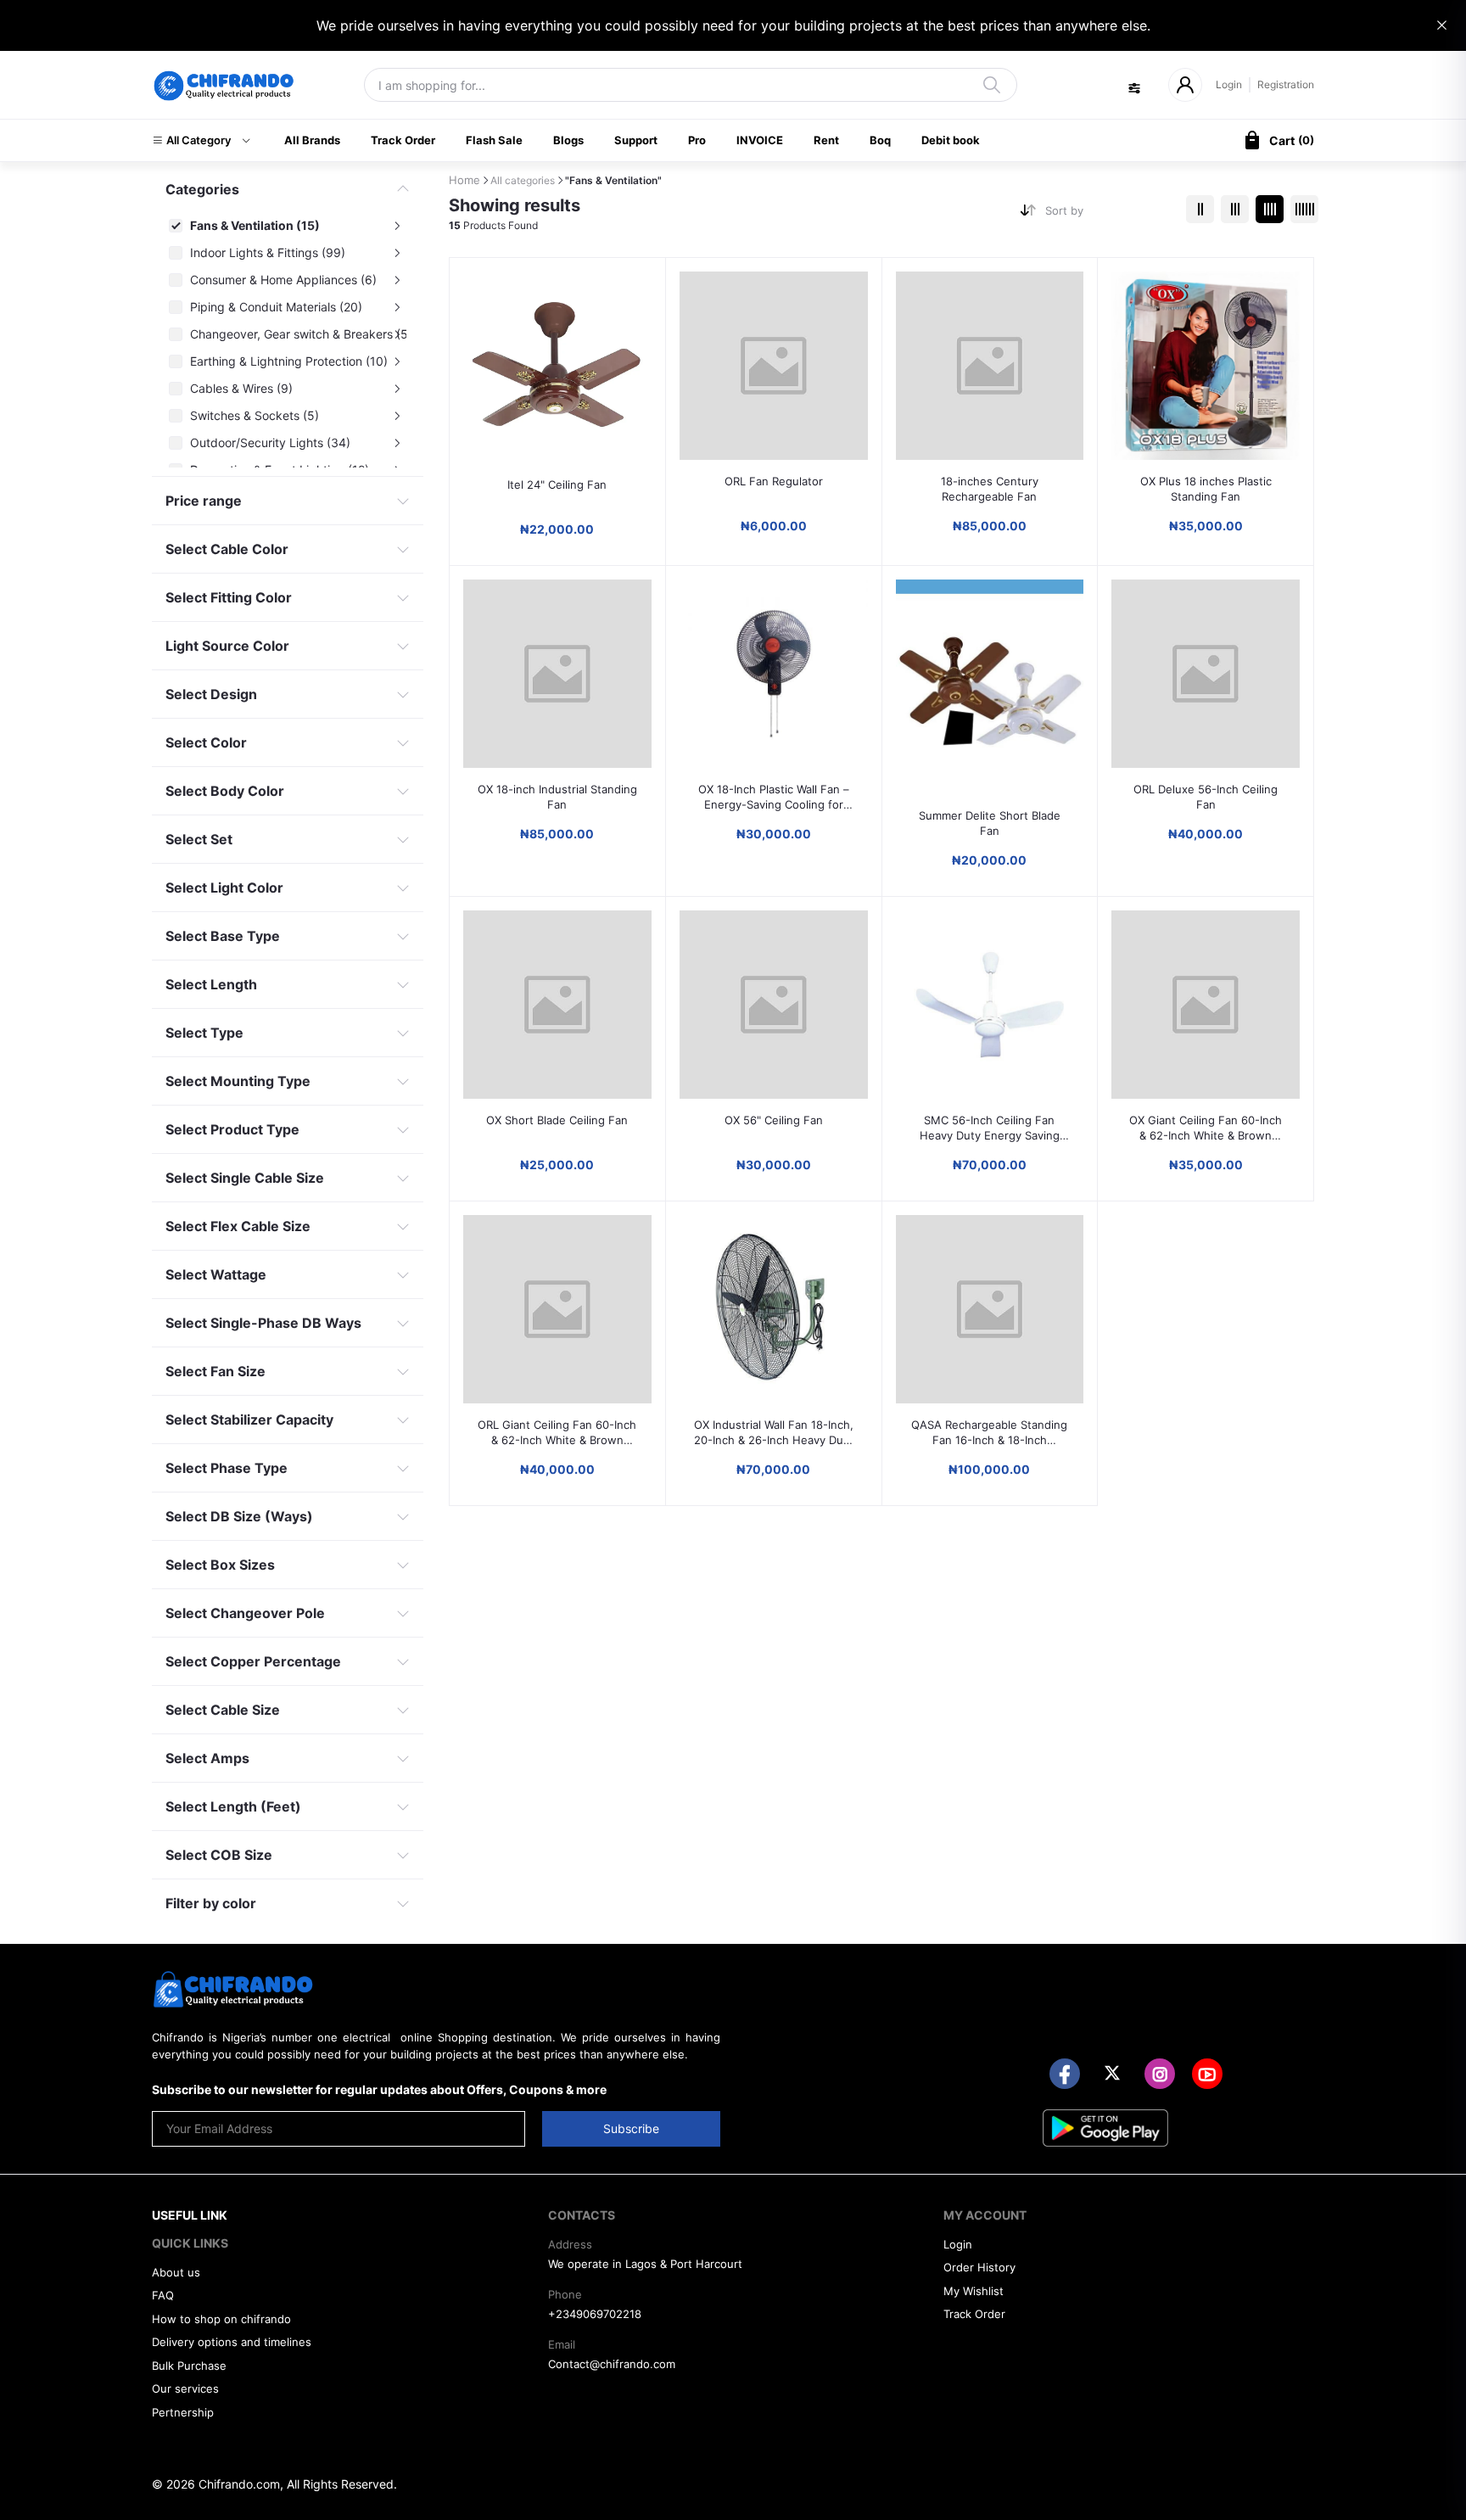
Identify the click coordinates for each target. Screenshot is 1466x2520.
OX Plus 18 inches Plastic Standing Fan (1206, 489)
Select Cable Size (223, 1710)
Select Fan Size (215, 1371)
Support (636, 140)
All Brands (312, 140)
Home (464, 180)
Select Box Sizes (220, 1565)
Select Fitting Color (229, 597)
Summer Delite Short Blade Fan (990, 823)
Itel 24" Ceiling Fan (557, 484)
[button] (201, 141)
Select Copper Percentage (253, 1661)
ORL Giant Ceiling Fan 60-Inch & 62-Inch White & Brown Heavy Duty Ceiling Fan (557, 1433)
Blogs (568, 140)
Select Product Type (232, 1129)
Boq (880, 140)
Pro (697, 140)
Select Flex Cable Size (238, 1226)
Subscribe (631, 2128)
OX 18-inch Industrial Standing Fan (557, 797)
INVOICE (760, 140)
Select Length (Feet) (233, 1806)
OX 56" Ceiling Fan (774, 1120)
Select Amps (207, 1758)
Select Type (204, 1033)
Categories (202, 189)
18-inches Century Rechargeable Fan (990, 489)
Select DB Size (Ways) (239, 1516)
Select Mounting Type (238, 1081)
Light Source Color (227, 646)
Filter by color (211, 1903)
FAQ (163, 2295)
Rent (826, 140)
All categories (523, 180)
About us (176, 2272)
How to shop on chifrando (221, 2319)
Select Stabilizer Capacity (249, 1420)
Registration (1286, 84)
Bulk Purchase (189, 2366)
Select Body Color (225, 791)
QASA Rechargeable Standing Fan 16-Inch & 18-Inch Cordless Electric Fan (989, 1433)
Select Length (211, 984)
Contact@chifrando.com (612, 2364)
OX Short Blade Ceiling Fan (557, 1120)
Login (1229, 84)
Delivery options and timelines (232, 2342)
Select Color (206, 742)
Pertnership (183, 2412)
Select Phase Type (227, 1468)
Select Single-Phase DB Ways (263, 1323)
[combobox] (1109, 214)
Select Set (199, 839)
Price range (204, 501)
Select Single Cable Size (245, 1178)
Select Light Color (224, 888)
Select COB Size (219, 1855)
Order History (979, 2267)
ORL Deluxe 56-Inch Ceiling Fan (1206, 797)
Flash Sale (494, 140)
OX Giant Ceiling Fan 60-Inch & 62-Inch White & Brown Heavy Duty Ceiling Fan (1206, 1128)
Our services (185, 2388)
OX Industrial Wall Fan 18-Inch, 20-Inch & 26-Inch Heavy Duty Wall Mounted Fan (774, 1433)
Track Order (403, 140)
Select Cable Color (227, 549)
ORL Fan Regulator (774, 481)
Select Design (211, 694)
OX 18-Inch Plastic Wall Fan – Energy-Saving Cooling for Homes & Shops (774, 797)
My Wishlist (974, 2291)
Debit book (951, 140)
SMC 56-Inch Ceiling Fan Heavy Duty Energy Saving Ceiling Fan (990, 1128)
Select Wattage (216, 1274)
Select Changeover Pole (245, 1613)
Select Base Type (223, 936)
